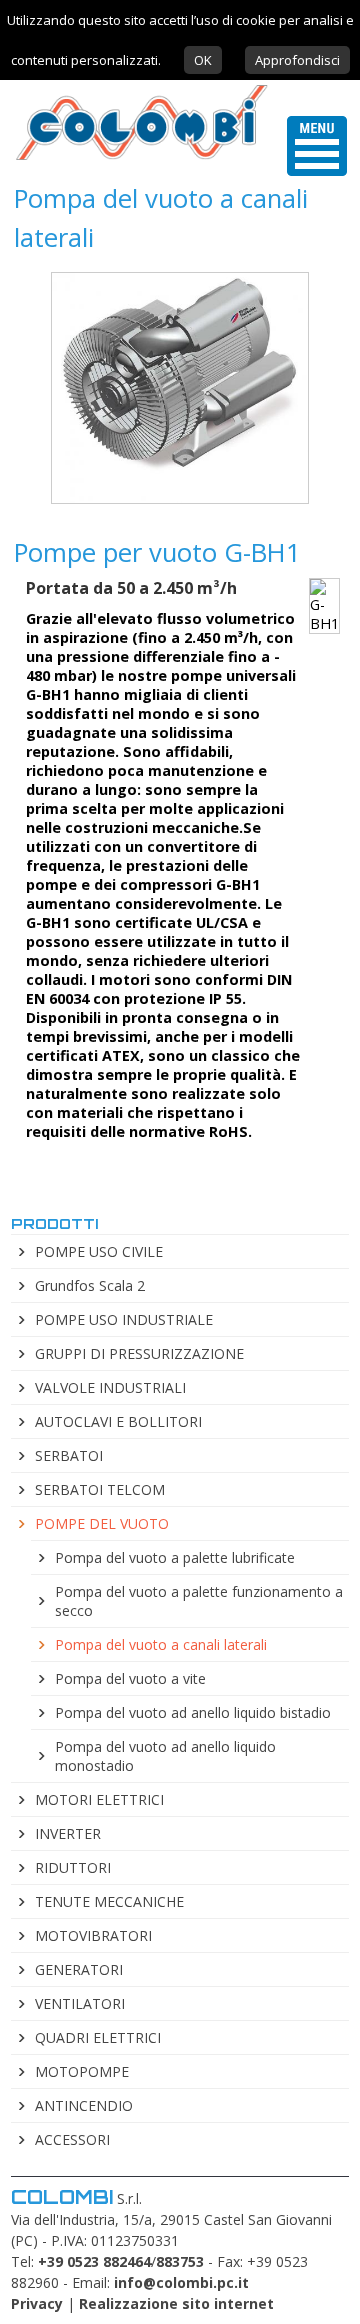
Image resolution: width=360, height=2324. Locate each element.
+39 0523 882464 (94, 2261)
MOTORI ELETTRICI (99, 1799)
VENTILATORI (80, 2003)
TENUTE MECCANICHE (109, 1901)
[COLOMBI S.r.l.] (134, 159)
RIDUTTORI (73, 1867)
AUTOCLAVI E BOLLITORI (118, 1421)
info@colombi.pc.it (181, 2282)
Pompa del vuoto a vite (130, 1678)
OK (203, 60)
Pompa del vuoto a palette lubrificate (175, 1557)
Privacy (37, 2303)
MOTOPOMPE (82, 2071)
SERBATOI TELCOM (100, 1489)
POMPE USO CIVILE (99, 1251)
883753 (180, 2261)
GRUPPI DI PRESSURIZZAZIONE (139, 1353)
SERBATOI (69, 1455)
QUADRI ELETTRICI (98, 2037)
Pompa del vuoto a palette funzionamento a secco (199, 1601)
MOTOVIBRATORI (93, 1935)
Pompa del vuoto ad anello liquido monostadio (165, 1756)
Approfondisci (297, 60)
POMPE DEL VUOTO (102, 1523)
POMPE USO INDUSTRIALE (124, 1319)
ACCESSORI (72, 2139)
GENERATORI (79, 1969)
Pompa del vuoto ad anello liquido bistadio (193, 1712)
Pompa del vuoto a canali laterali (161, 1644)
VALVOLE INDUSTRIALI (110, 1387)
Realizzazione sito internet (176, 2303)
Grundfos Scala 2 (90, 1285)
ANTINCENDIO (84, 2105)
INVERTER (68, 1833)
